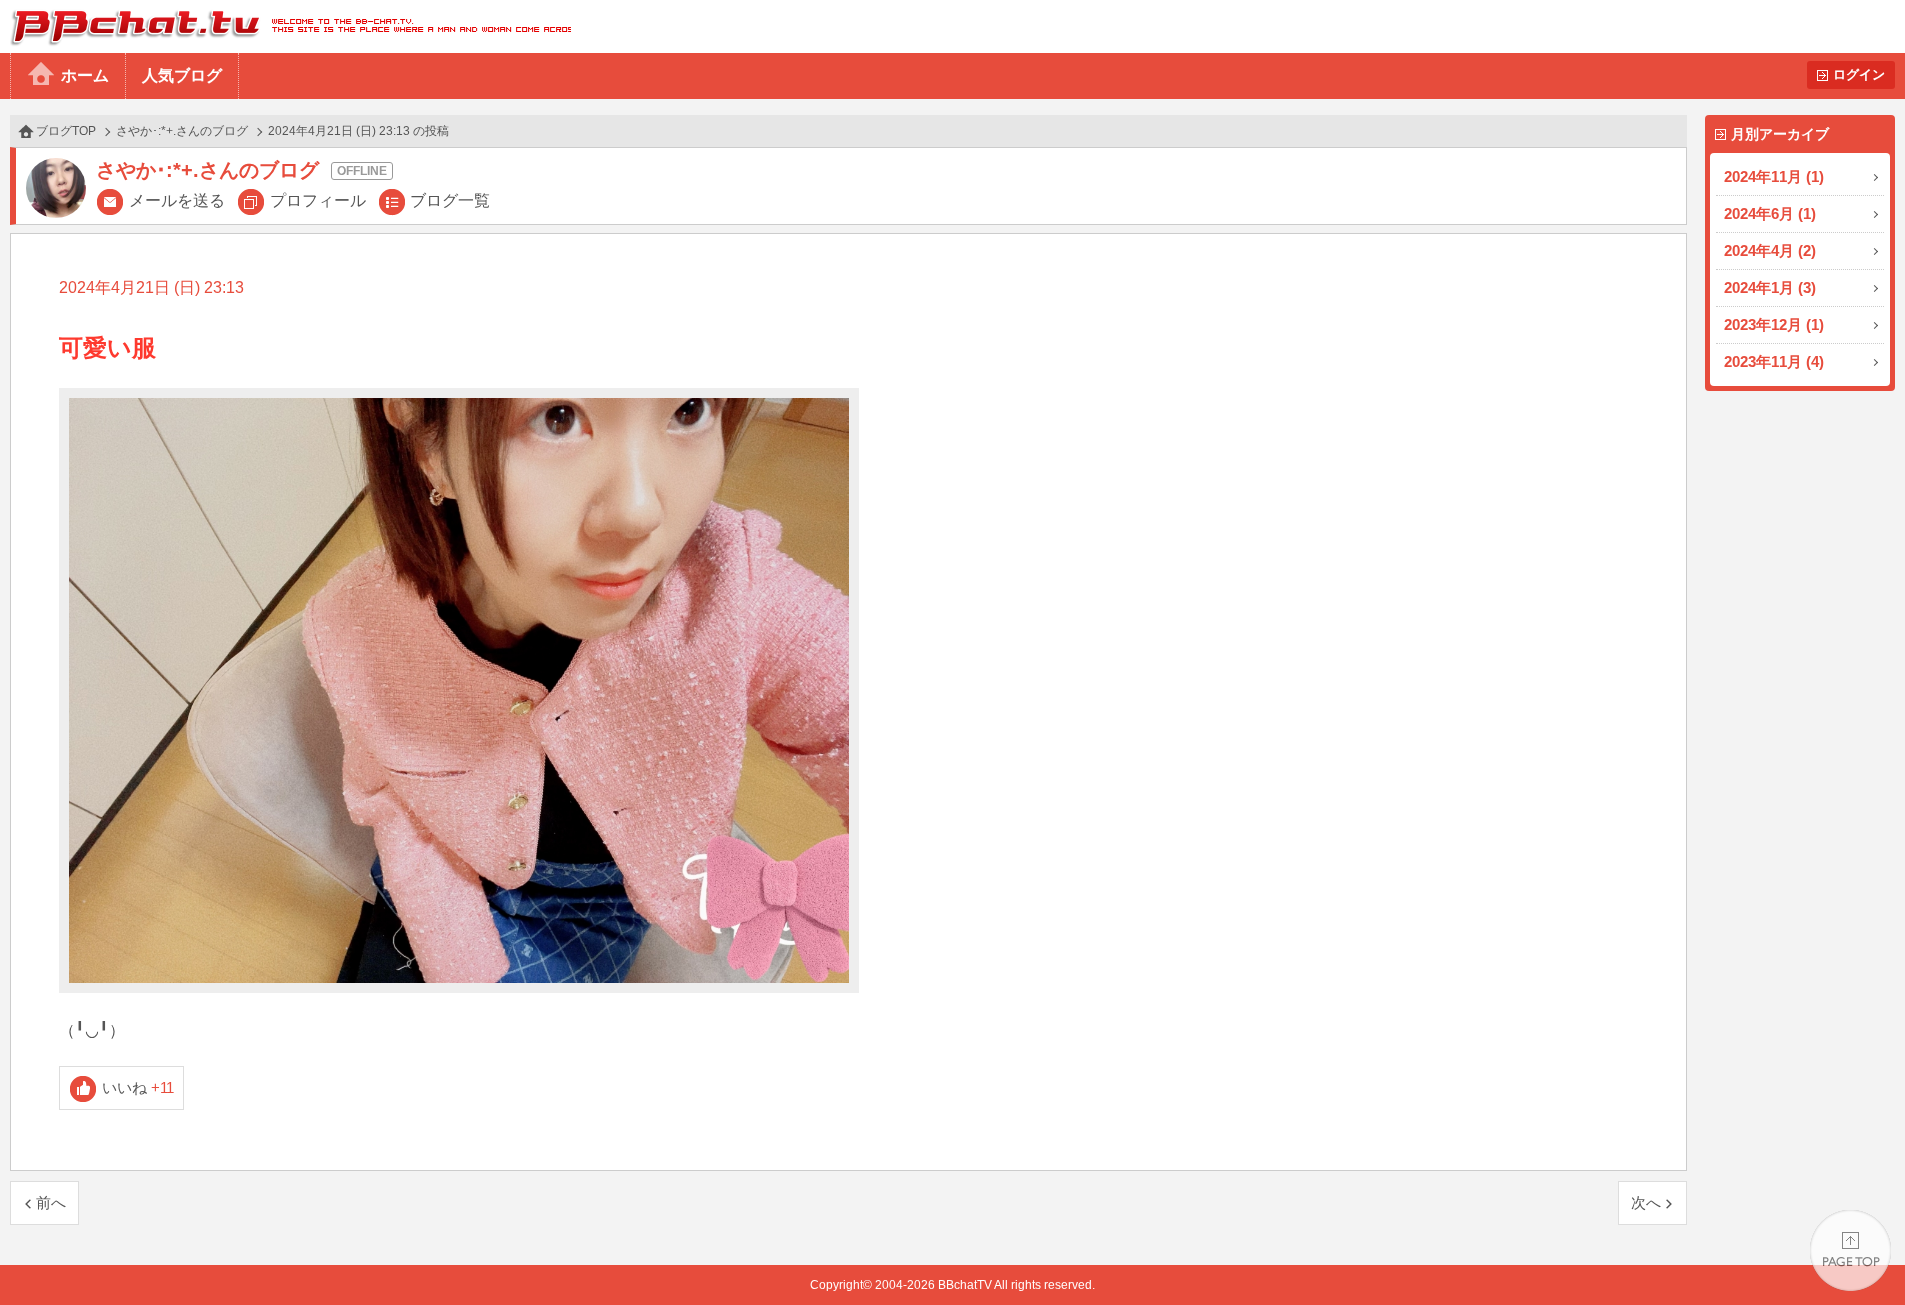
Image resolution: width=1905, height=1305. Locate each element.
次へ (1646, 1202)
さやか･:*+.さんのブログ (182, 131)
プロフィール (318, 200)
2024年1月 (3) (1770, 287)
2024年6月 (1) (1770, 213)
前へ (51, 1202)
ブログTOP (66, 131)
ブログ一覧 (450, 200)
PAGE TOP (1850, 1250)
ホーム (85, 75)
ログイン (1859, 74)
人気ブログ (182, 75)
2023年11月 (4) (1774, 361)
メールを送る (177, 200)
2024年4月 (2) (1770, 250)
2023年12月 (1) (1774, 324)
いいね (138, 1087)
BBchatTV (285, 26)
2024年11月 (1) (1774, 176)
